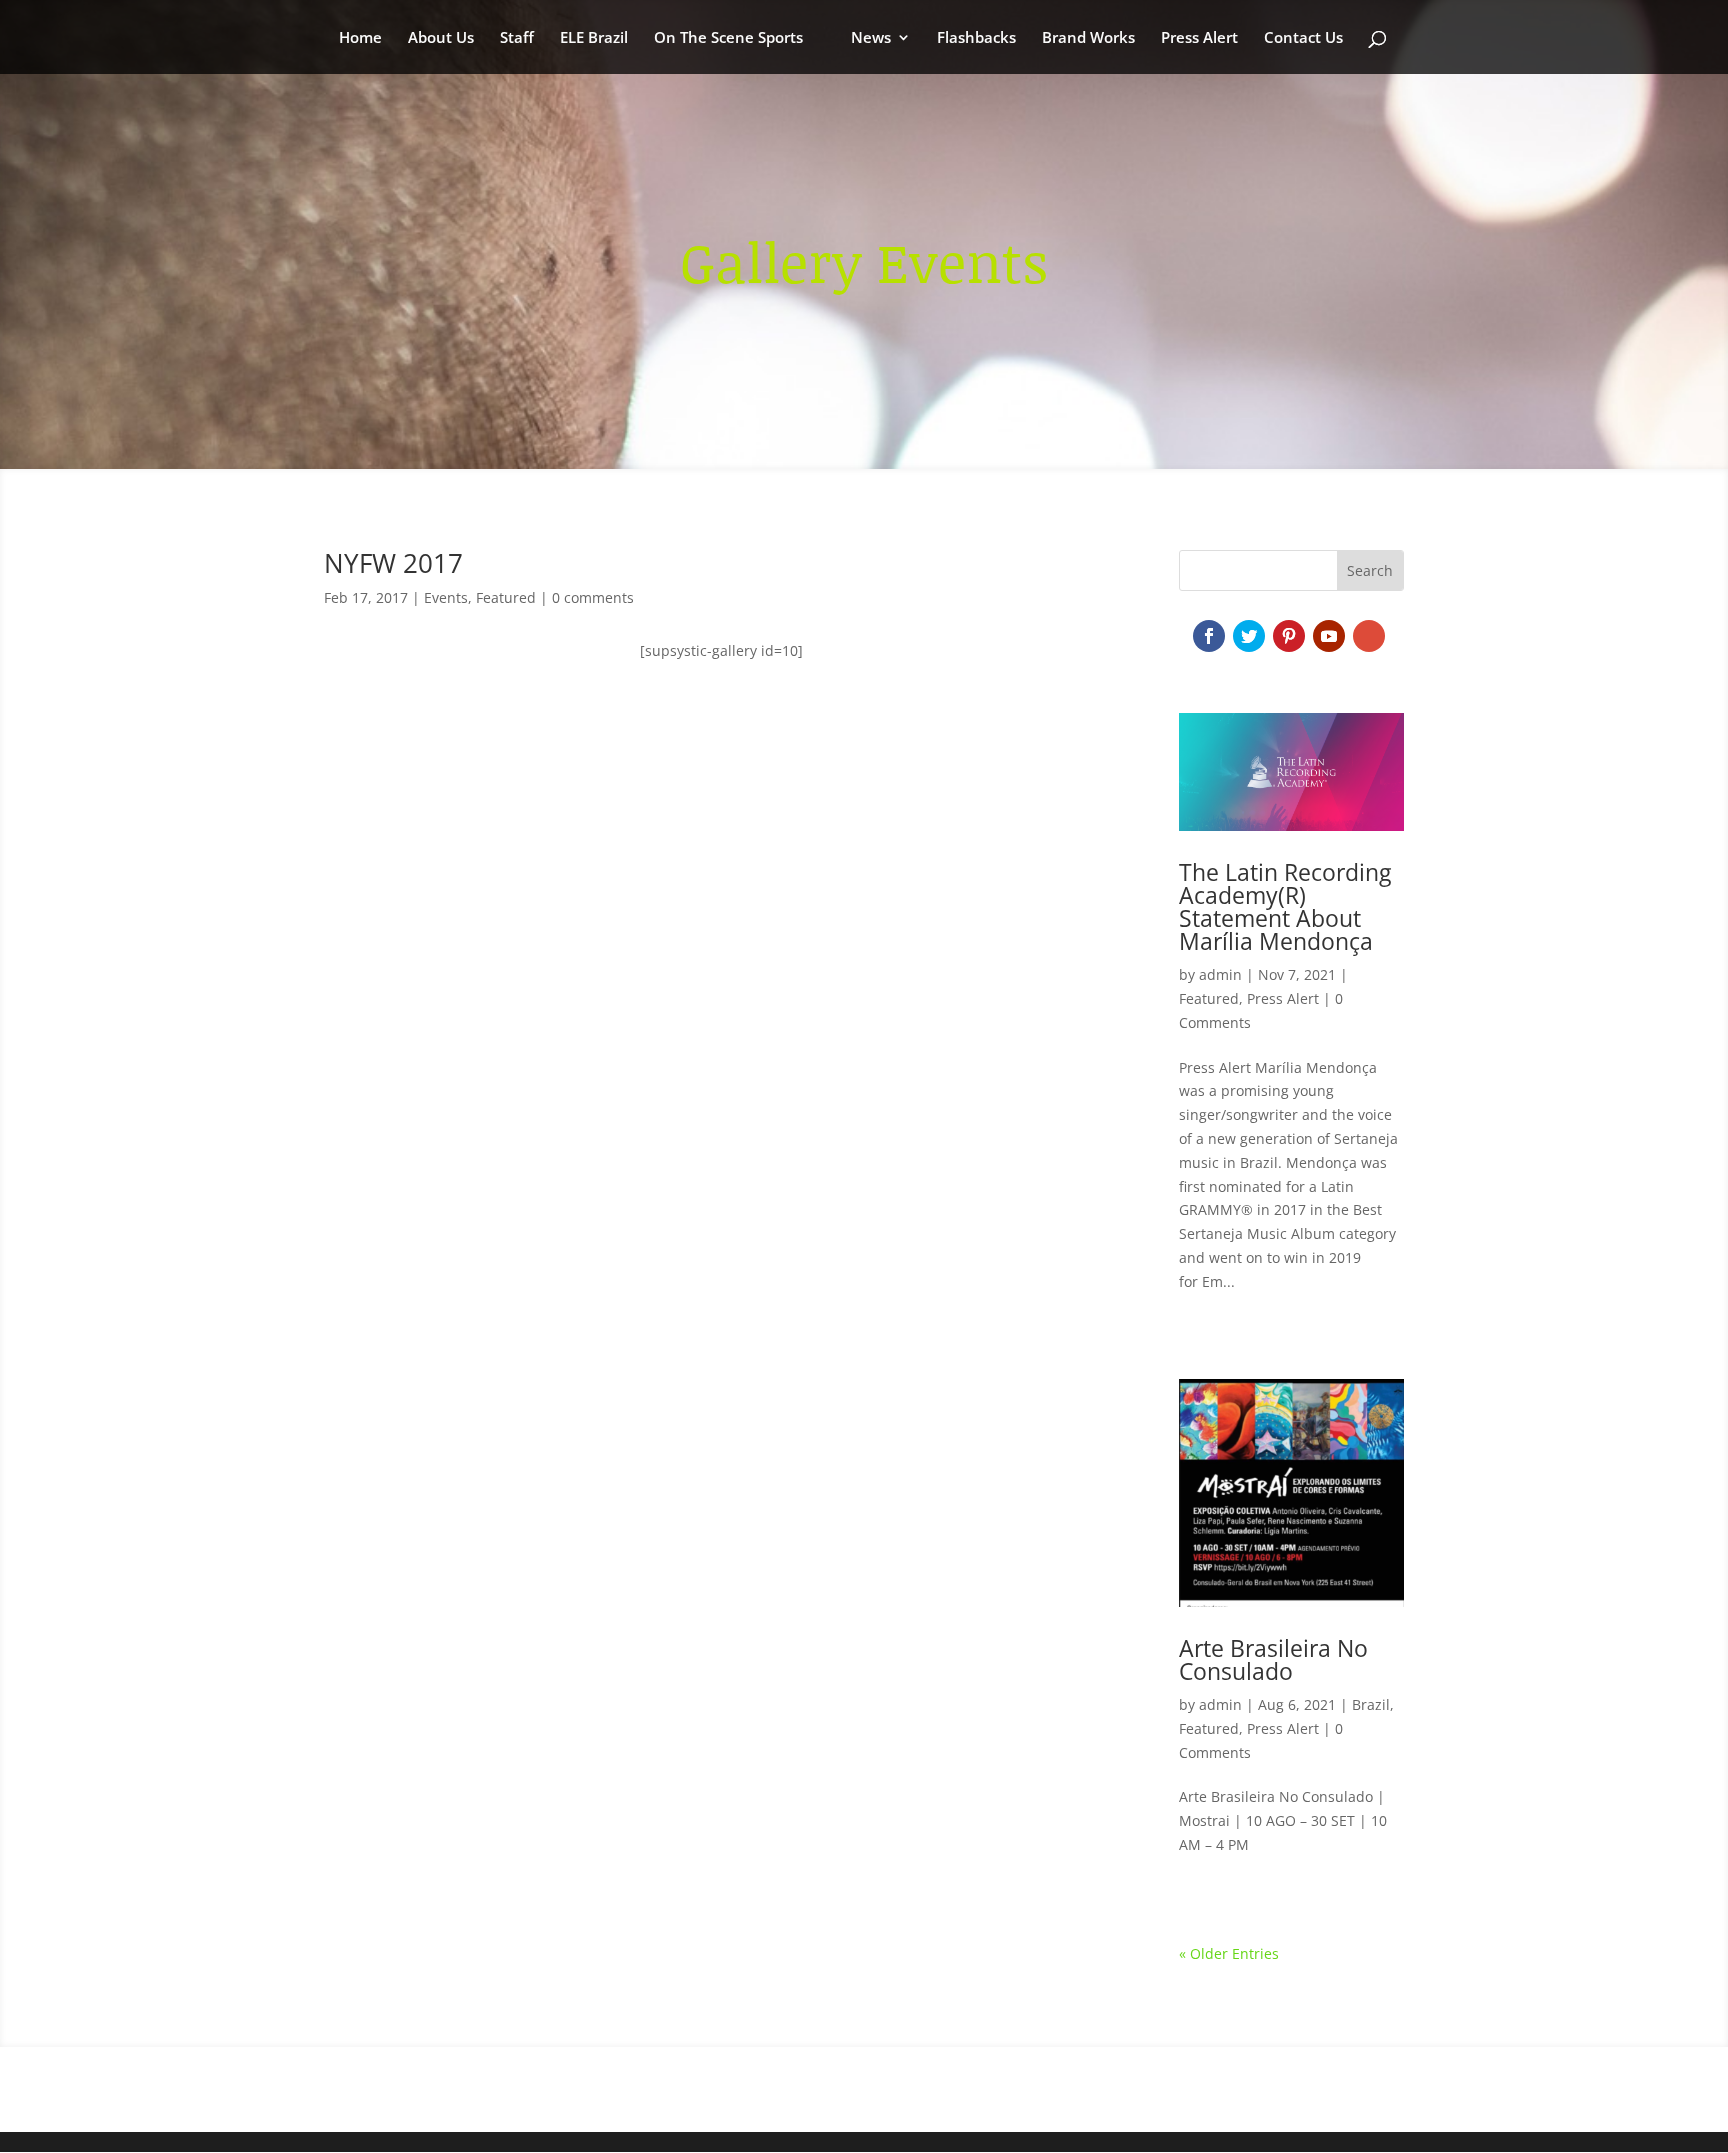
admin (1220, 974)
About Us (441, 38)
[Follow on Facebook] (1209, 636)
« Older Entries (1229, 1953)
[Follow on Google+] (1369, 636)
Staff (517, 38)
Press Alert (1199, 38)
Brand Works (1088, 38)
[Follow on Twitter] (1249, 636)
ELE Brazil (594, 38)
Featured (506, 597)
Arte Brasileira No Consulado (1273, 1659)
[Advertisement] (721, 880)
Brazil (1371, 1704)
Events (446, 597)
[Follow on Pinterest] (1289, 636)
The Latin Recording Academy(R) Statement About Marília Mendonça (1285, 906)
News (871, 38)
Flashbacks (976, 38)
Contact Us (1303, 38)
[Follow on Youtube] (1329, 636)
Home (360, 38)
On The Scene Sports (728, 38)
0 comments (593, 597)
